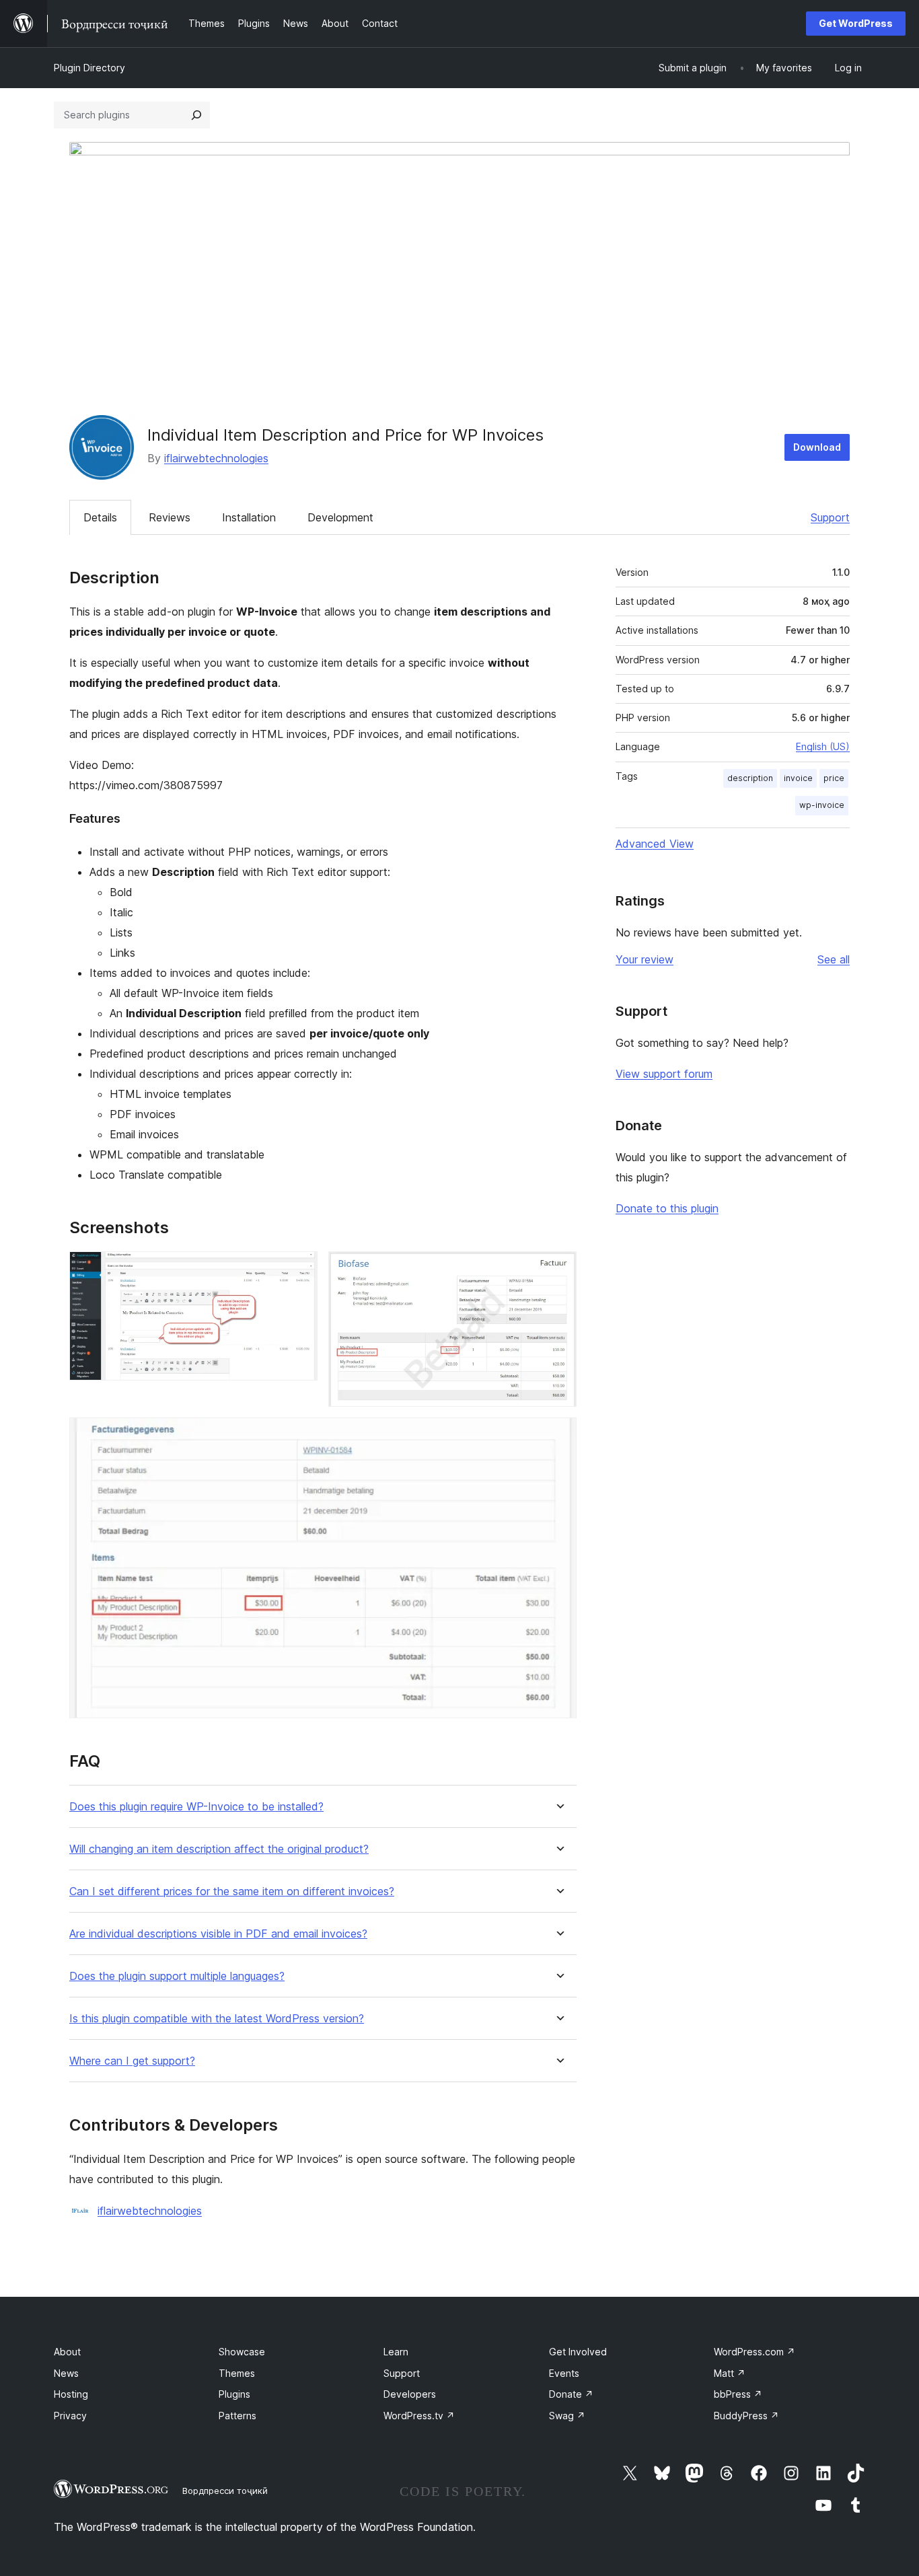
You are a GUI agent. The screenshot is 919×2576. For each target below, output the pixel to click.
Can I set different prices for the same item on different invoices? (232, 1891)
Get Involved (578, 2352)
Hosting (71, 2394)
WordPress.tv (419, 2416)
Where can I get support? (132, 2061)
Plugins (234, 2394)
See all (834, 959)
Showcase (242, 2352)
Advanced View (655, 844)
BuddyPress (746, 2416)
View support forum (664, 1074)
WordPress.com (755, 2352)
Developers (410, 2394)
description (750, 778)
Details (100, 517)
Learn (396, 2352)
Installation (249, 517)
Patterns (237, 2416)
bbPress (738, 2394)
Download (817, 447)
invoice (798, 778)
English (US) (823, 746)
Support (830, 517)
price (834, 778)
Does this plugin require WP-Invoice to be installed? (196, 1807)
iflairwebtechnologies (216, 458)
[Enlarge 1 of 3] (299, 1269)
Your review (645, 959)
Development (340, 517)
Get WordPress (856, 23)
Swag (567, 2416)
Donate (571, 2394)
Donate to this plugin (667, 1208)
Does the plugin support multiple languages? (177, 1976)
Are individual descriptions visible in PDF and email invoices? (218, 1934)
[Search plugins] (196, 115)
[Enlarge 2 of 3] (558, 1269)
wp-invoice (822, 805)
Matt (730, 2373)
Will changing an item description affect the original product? (219, 1849)
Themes (237, 2373)
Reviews (170, 517)
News (66, 2373)
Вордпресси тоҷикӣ (225, 2491)
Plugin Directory (89, 68)
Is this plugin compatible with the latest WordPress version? (217, 2019)
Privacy (70, 2416)
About (67, 2352)
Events (564, 2373)
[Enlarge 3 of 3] (558, 1436)
